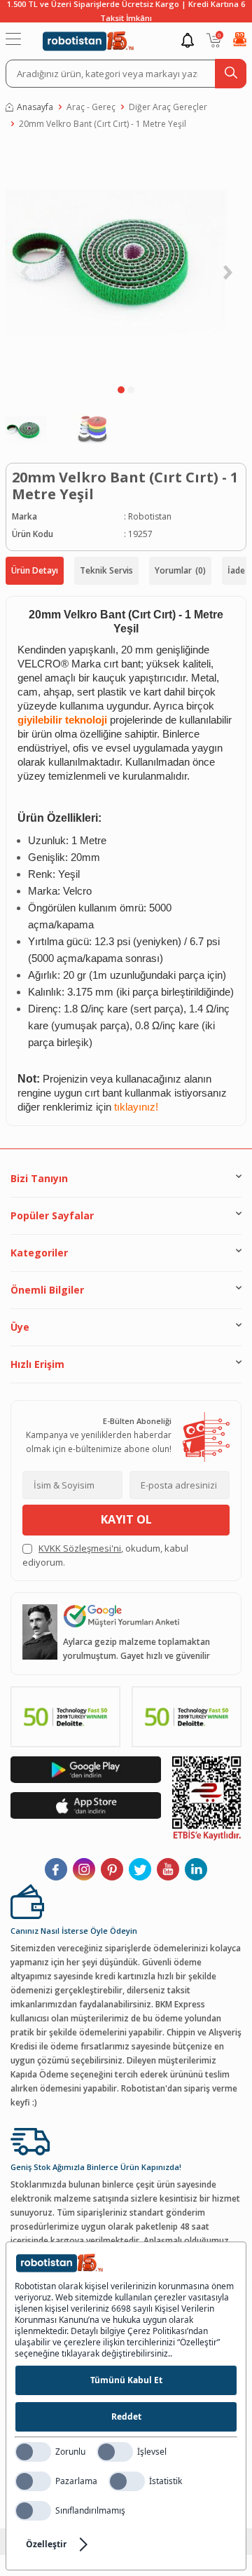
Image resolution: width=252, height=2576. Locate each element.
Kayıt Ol (126, 1519)
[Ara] (231, 74)
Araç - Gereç (91, 107)
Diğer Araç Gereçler (168, 107)
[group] (126, 261)
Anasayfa (35, 107)
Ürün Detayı (35, 570)
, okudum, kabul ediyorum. (105, 1555)
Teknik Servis (106, 570)
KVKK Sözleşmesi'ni (80, 1548)
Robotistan (150, 516)
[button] (121, 390)
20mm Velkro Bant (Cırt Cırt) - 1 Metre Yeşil (103, 124)
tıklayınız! (136, 1107)
